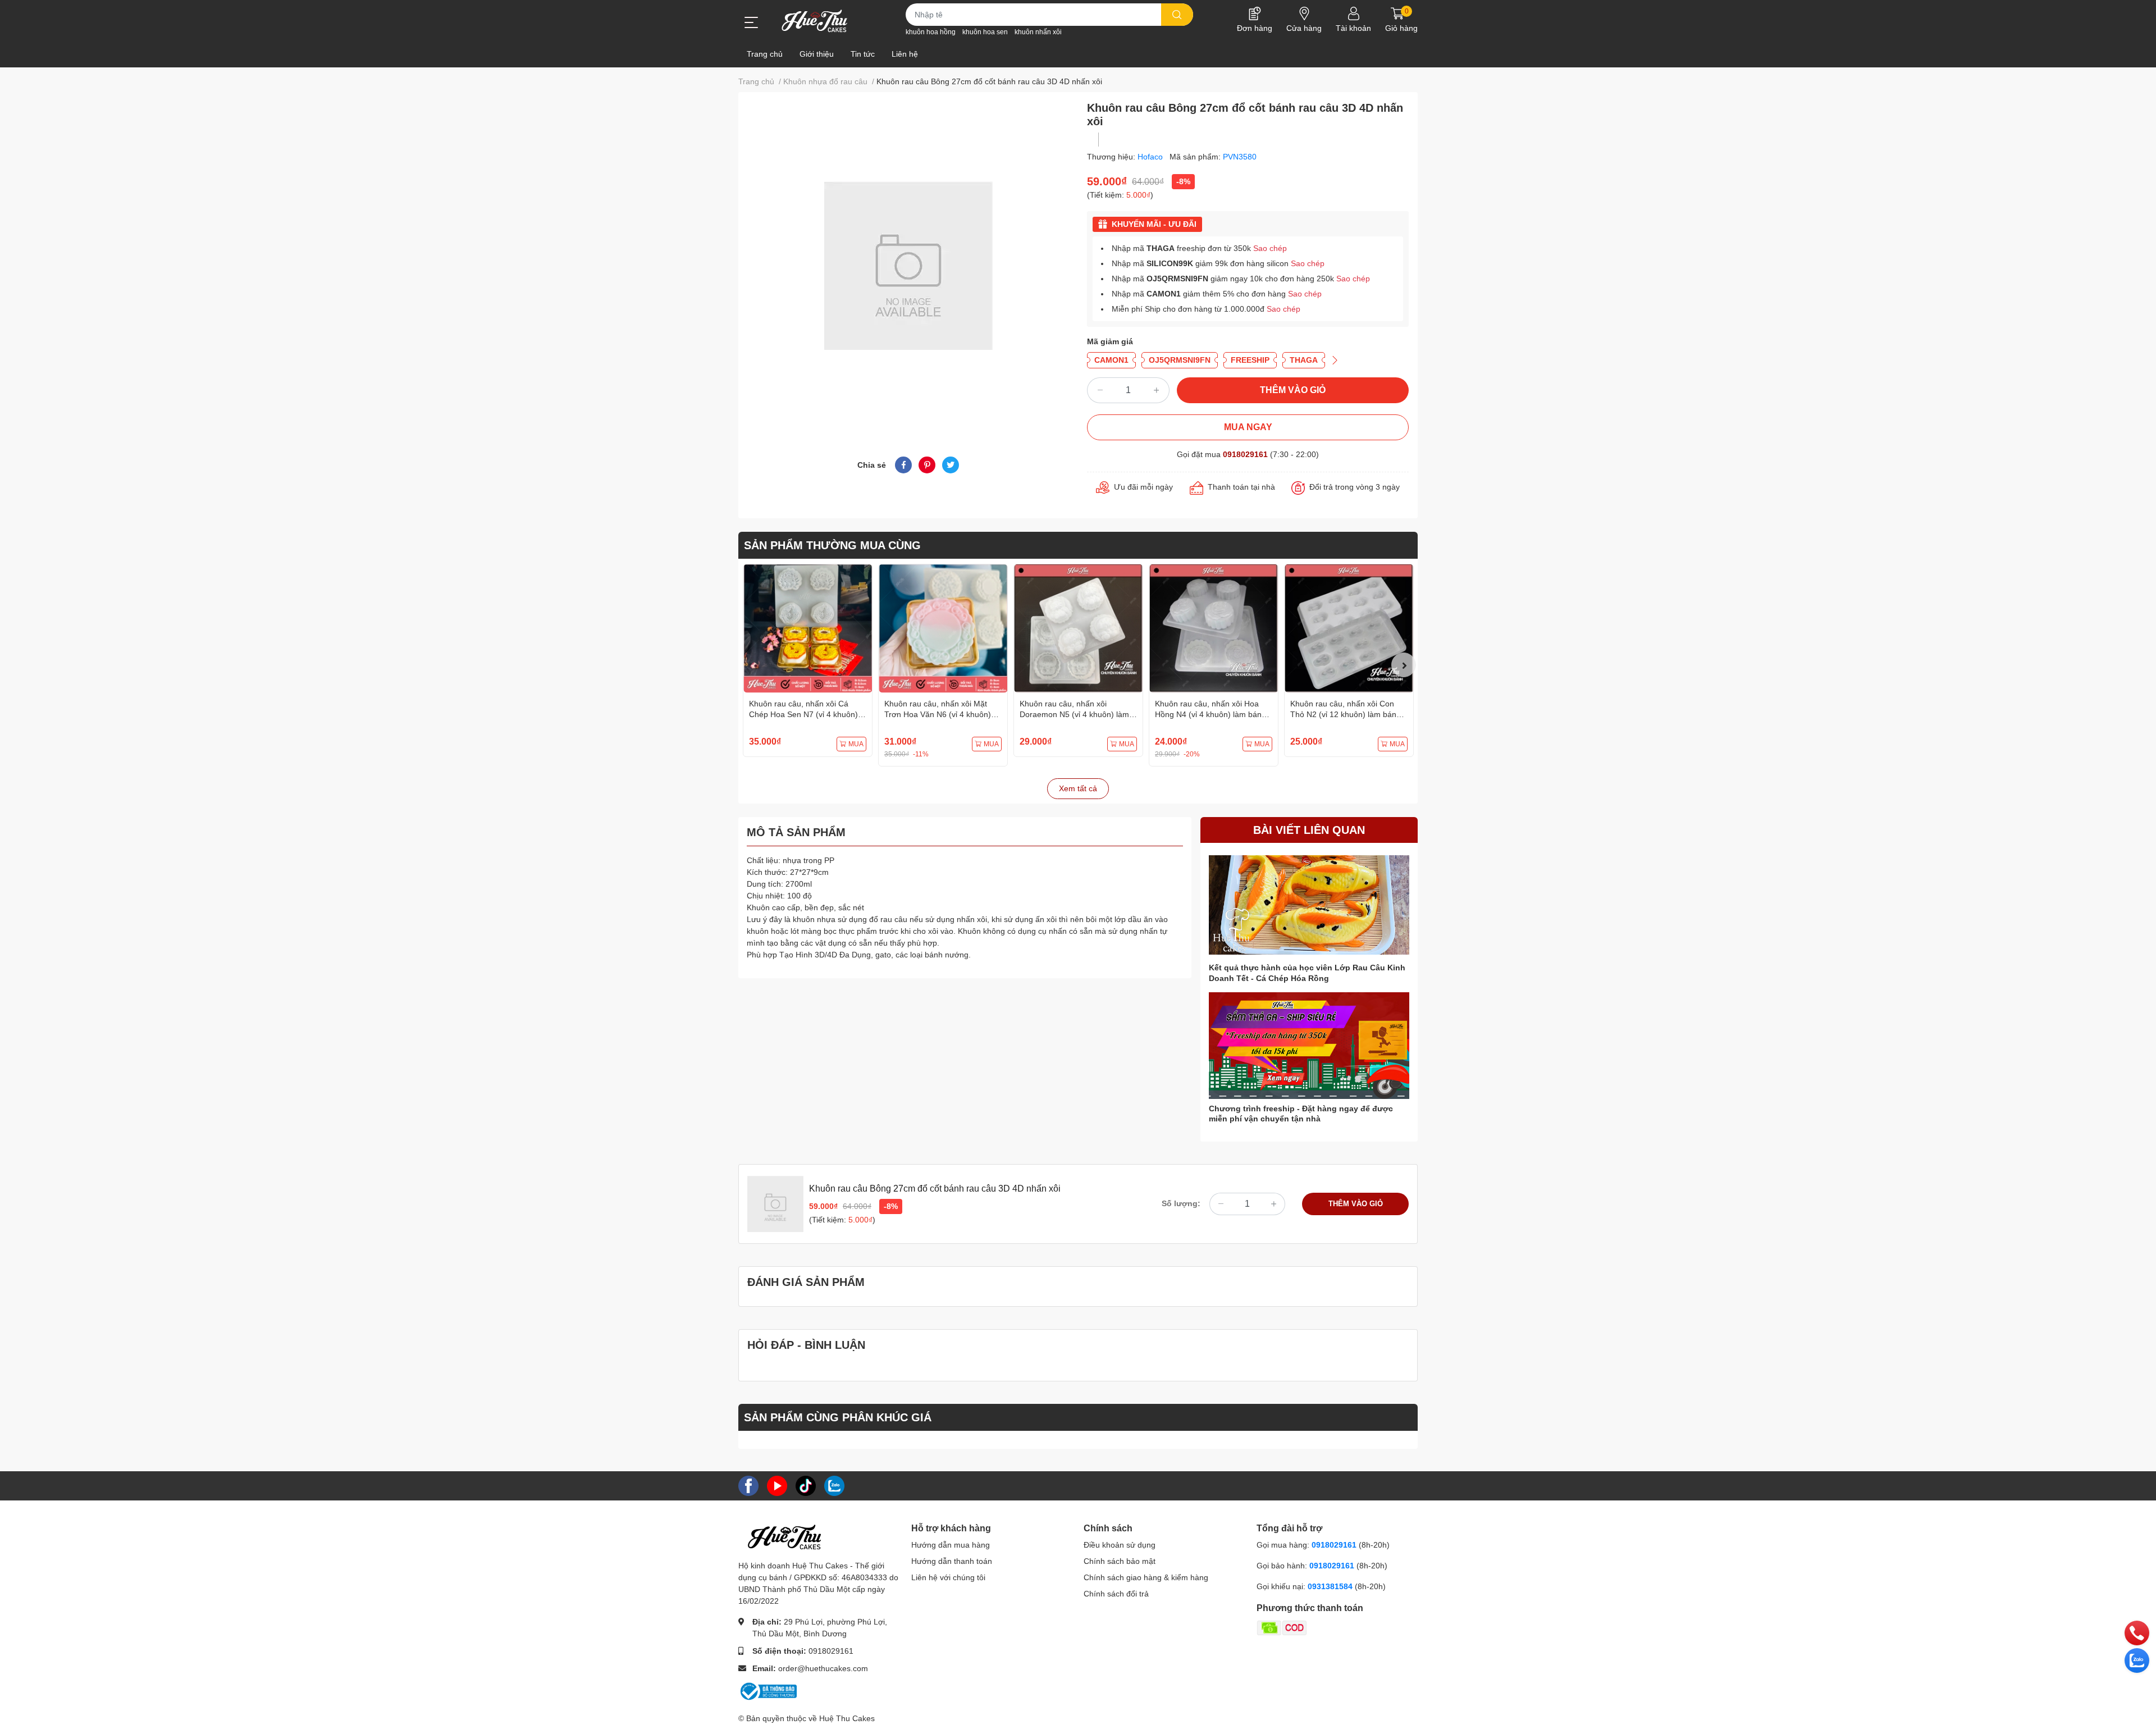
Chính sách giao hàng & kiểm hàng (1146, 1577)
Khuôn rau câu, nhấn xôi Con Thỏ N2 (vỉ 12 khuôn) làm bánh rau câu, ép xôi (1346, 715)
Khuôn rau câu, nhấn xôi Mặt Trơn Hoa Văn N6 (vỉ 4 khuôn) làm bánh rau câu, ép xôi (938, 715)
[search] (1177, 15)
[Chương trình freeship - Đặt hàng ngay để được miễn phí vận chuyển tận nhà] (1309, 1046)
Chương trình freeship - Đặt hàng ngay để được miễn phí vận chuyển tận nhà (1301, 1114)
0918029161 (1245, 454)
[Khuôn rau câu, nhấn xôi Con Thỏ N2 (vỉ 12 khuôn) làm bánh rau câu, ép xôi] (1349, 629)
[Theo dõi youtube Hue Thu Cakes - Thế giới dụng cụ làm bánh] (777, 1485)
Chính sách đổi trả (1116, 1594)
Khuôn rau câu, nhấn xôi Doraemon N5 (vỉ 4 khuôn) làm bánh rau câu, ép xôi (1074, 715)
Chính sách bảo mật (1120, 1561)
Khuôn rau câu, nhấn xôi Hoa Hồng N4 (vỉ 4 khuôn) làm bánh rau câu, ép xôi (1211, 715)
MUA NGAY (1248, 427)
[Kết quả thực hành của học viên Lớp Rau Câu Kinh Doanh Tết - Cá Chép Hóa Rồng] (1309, 905)
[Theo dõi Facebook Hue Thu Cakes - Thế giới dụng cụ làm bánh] (748, 1485)
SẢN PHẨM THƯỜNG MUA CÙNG (832, 545)
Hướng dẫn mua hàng (951, 1545)
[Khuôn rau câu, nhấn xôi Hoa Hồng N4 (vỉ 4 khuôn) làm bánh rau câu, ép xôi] (1214, 629)
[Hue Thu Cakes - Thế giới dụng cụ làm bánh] (814, 21)
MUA (856, 744)
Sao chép (1270, 248)
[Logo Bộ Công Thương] (768, 1690)
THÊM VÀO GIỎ (1293, 390)
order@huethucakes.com (823, 1668)
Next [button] (1404, 665)
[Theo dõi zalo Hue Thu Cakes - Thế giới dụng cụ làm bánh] (834, 1485)
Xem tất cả (1078, 788)
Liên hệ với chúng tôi (948, 1577)
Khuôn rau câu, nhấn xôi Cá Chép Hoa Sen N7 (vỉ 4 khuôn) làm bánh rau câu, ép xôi (803, 715)
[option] (808, 660)
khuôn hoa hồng (931, 32)
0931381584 (1331, 1586)
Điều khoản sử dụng (1120, 1545)
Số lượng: (1181, 1203)
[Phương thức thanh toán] (1326, 1627)
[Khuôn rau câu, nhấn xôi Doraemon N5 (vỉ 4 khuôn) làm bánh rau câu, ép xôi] (1078, 629)
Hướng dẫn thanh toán (952, 1561)
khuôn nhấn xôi (1038, 32)
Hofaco (1151, 157)
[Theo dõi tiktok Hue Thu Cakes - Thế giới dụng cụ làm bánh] (806, 1485)
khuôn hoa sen (985, 32)
